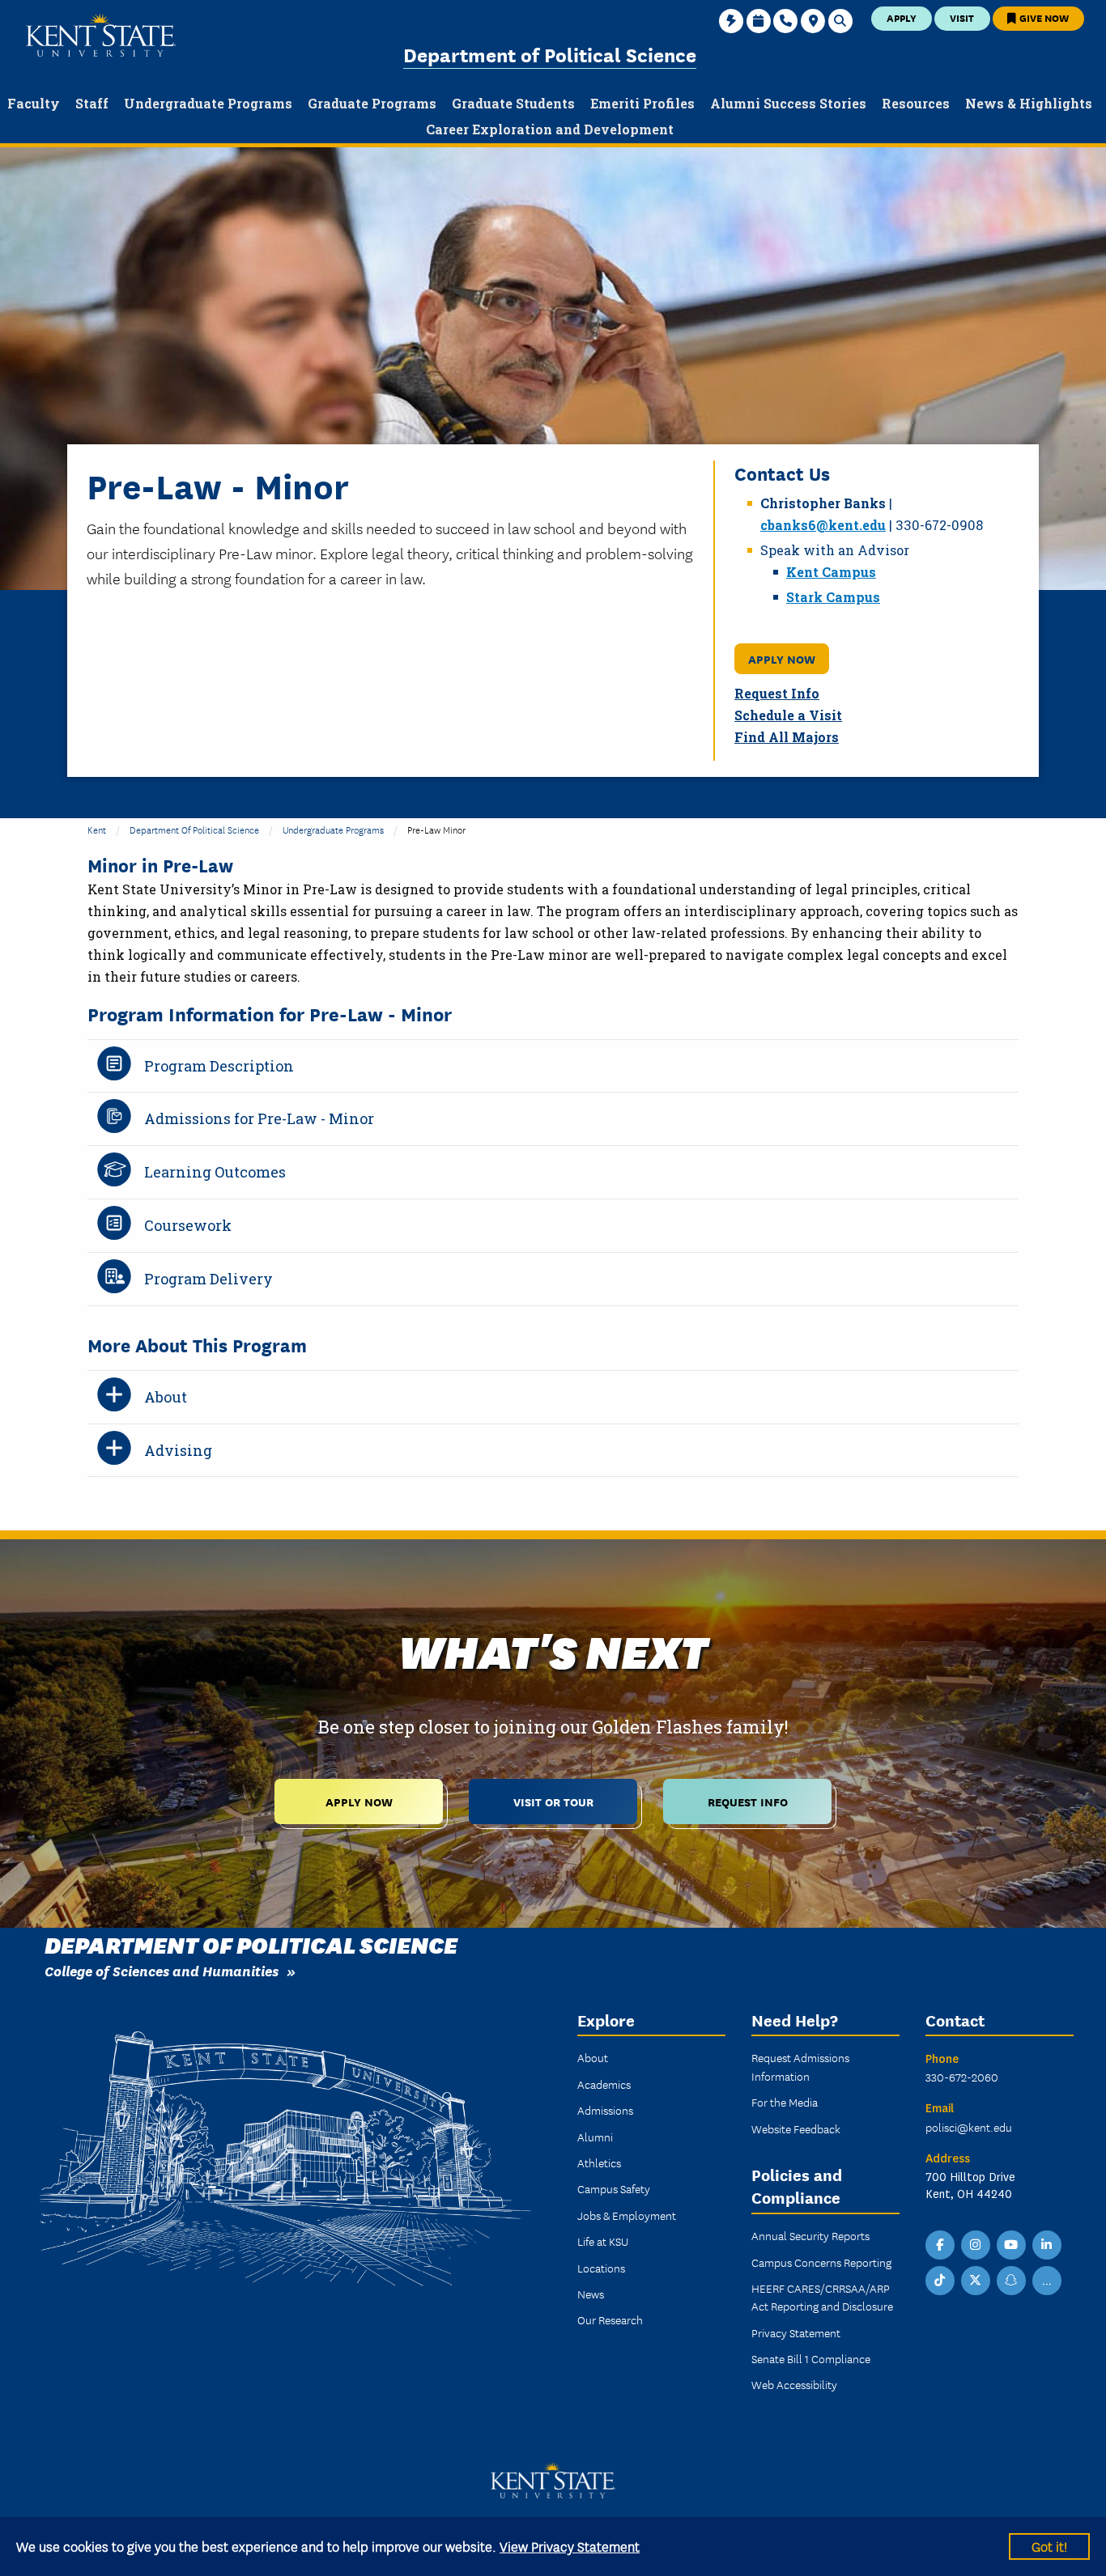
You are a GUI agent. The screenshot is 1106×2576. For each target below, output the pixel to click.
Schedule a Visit (788, 715)
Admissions (605, 2110)
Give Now (1043, 17)
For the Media (785, 2102)
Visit (962, 17)
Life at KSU (603, 2241)
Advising (178, 1450)
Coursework (188, 1225)
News (591, 2294)
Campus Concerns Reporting (821, 2262)
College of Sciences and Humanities (162, 1970)
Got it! (1049, 2546)
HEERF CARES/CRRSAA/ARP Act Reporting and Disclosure (822, 2297)
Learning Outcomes (215, 1172)
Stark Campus (833, 597)
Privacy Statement (796, 2332)
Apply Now (782, 658)
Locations (601, 2268)
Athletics (599, 2162)
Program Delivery (208, 1279)
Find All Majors (787, 737)
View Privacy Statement (570, 2546)
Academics (604, 2084)
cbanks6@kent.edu (823, 525)
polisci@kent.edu (969, 2127)
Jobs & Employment (627, 2215)
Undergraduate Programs (333, 829)
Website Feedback (796, 2128)
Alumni (595, 2137)
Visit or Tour (553, 1801)
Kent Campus (831, 572)
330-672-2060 (962, 2077)
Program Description (219, 1066)
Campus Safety (614, 2188)
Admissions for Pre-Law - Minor (259, 1118)
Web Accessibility (794, 2384)
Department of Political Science (550, 54)
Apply (902, 17)
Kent (97, 829)
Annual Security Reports (810, 2235)
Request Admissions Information (800, 2066)
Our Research (610, 2319)
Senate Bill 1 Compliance (811, 2358)
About (166, 1397)
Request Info (777, 693)
